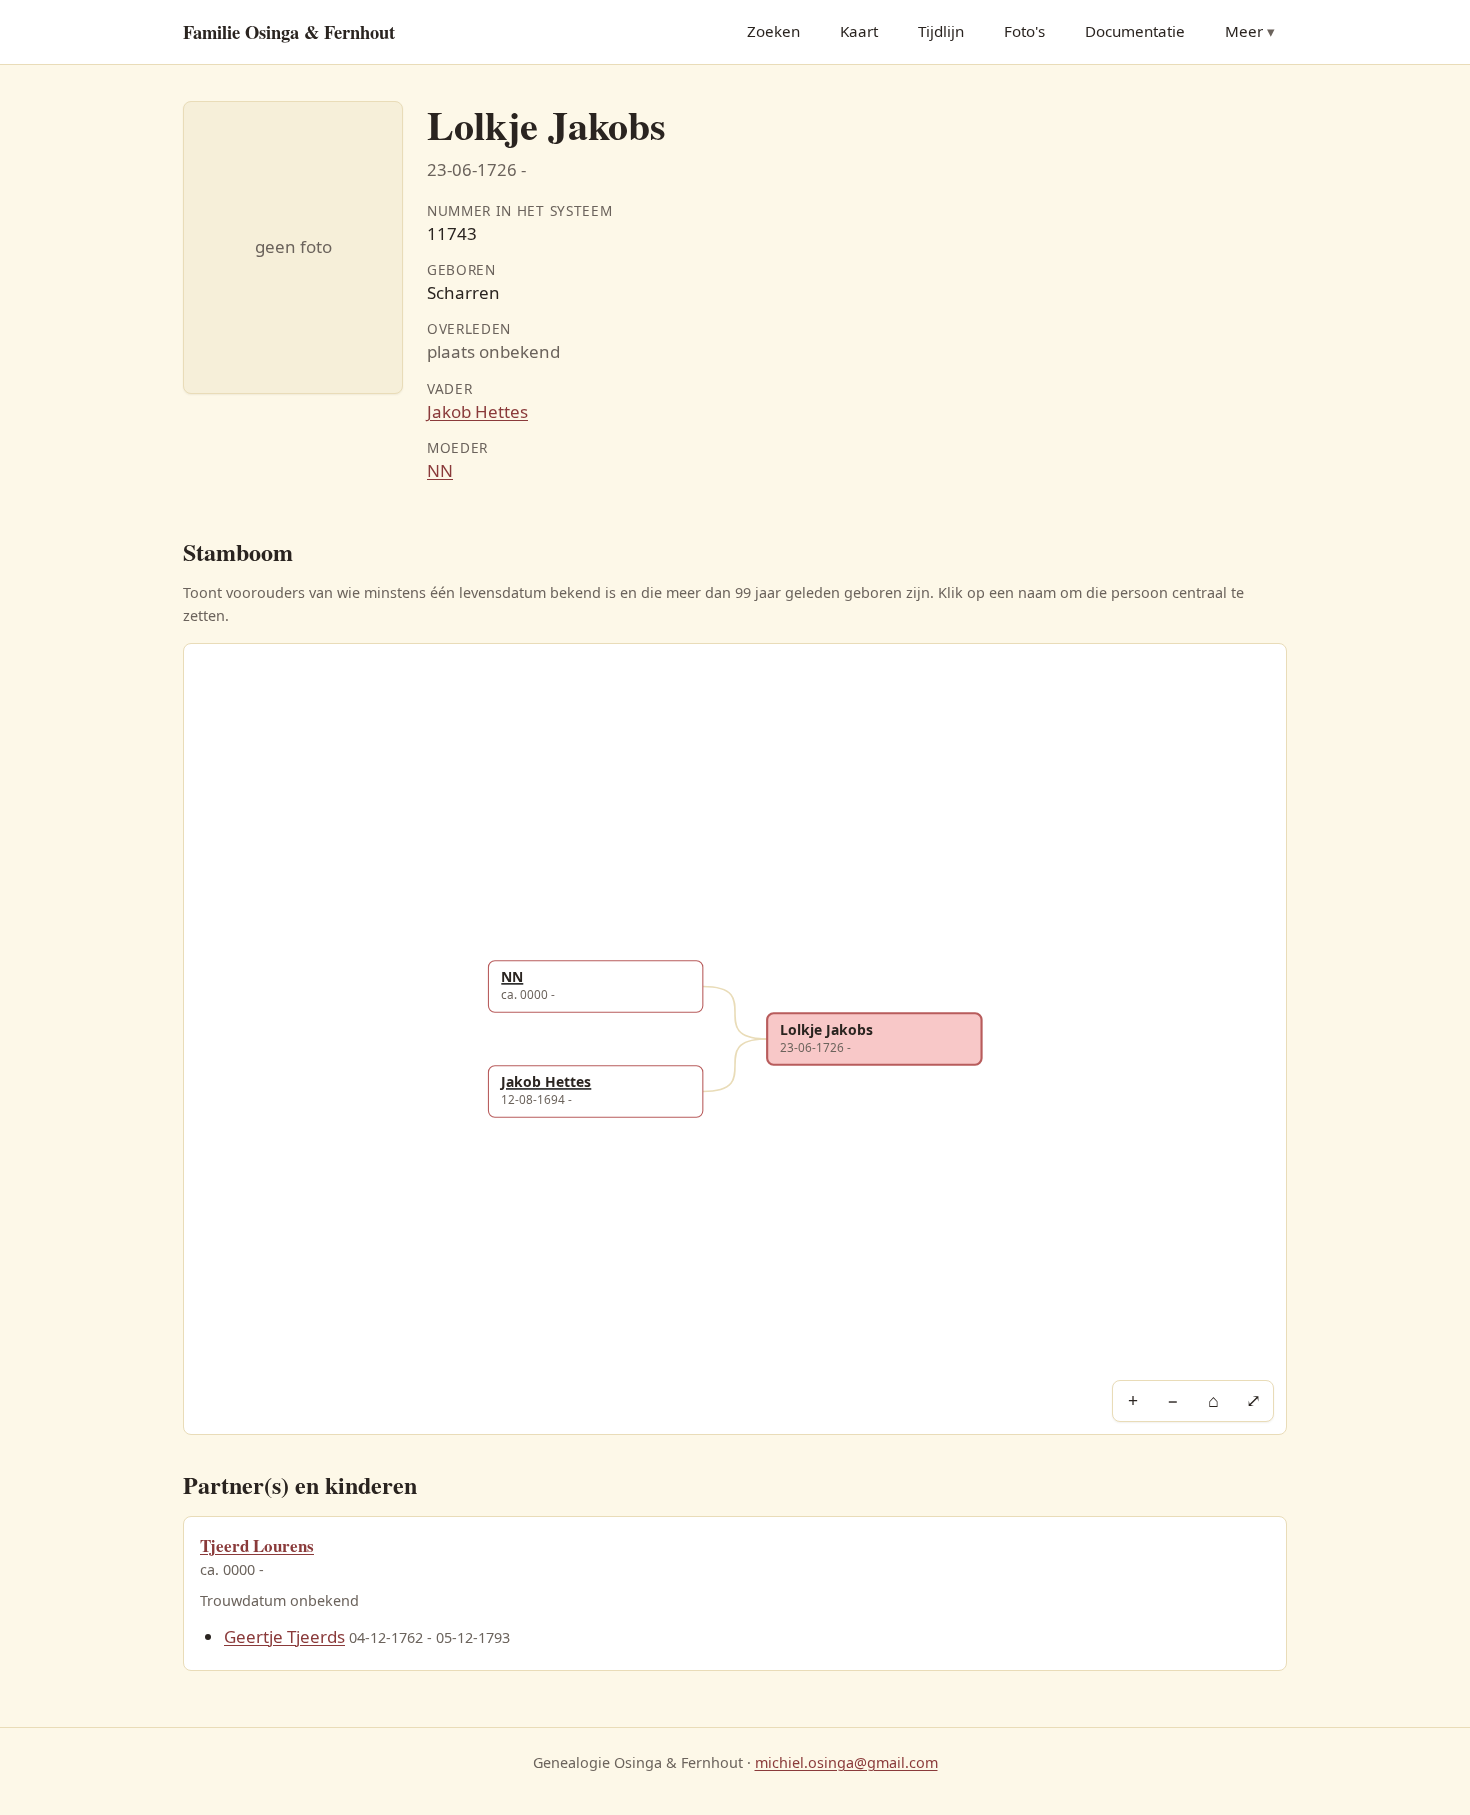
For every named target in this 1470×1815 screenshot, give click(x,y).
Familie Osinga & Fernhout (289, 31)
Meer (1244, 31)
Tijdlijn (941, 31)
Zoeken (773, 31)
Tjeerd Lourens (257, 1545)
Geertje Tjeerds (284, 1636)
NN (440, 470)
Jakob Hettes (477, 411)
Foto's (1024, 31)
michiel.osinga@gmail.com (846, 1762)
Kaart (859, 31)
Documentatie (1135, 31)
